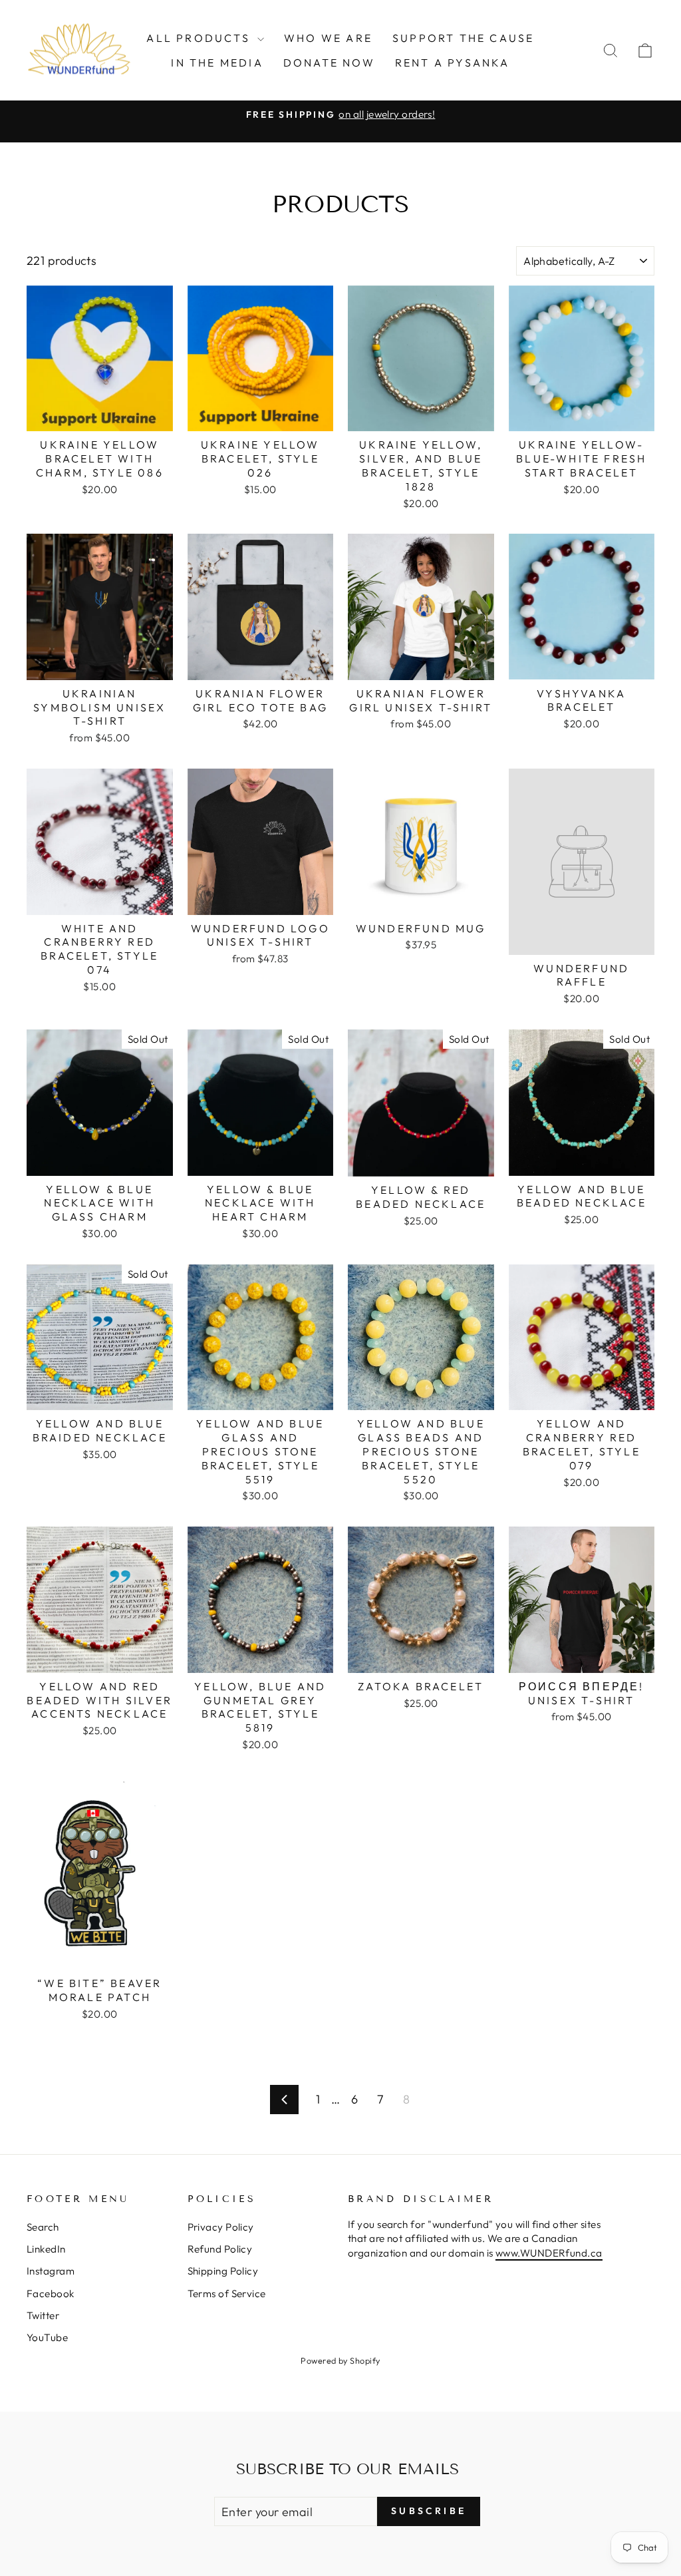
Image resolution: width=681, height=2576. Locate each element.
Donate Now (329, 63)
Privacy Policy (221, 2227)
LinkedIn (46, 2249)
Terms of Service (227, 2294)
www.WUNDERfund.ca (549, 2253)
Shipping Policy (223, 2271)
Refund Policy (220, 2249)
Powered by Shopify (340, 2360)
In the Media (217, 63)
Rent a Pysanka (453, 63)
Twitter (43, 2315)
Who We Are (328, 38)
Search (43, 2227)
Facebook (51, 2294)
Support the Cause (463, 38)
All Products (200, 38)
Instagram (51, 2271)
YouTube (47, 2337)
